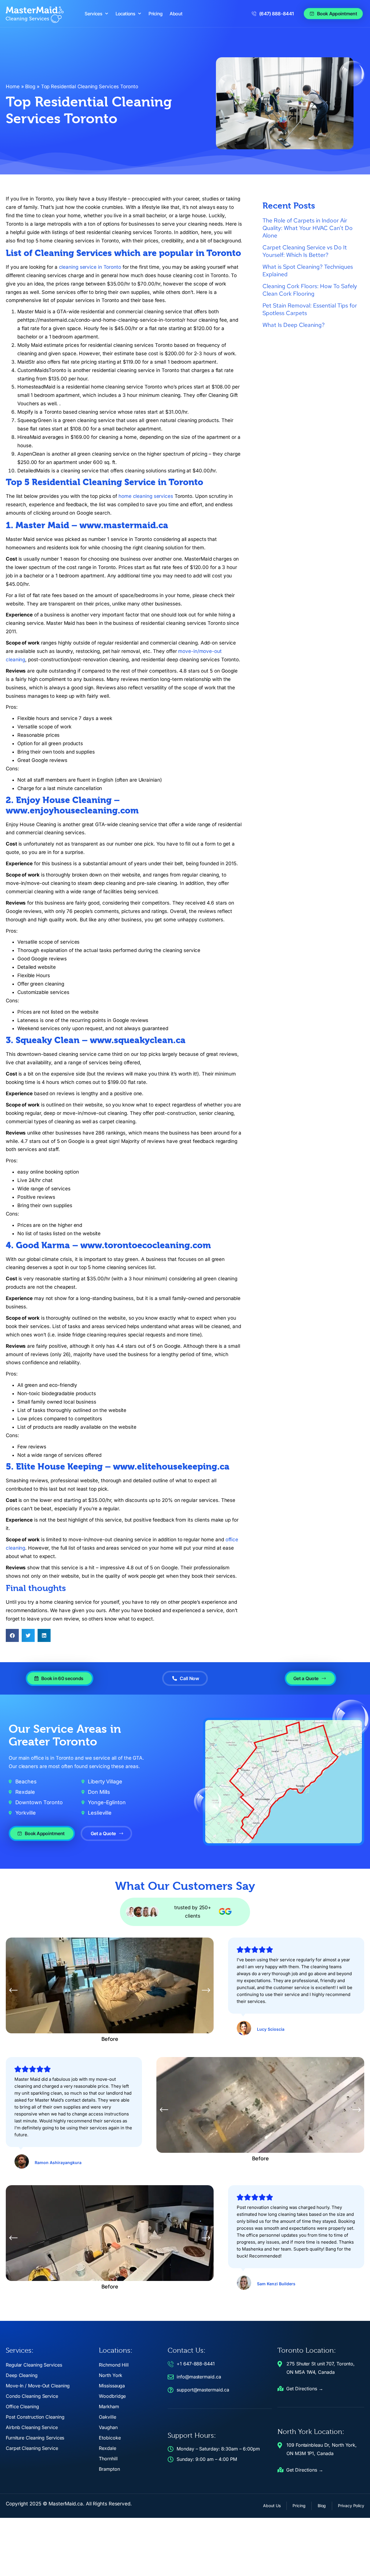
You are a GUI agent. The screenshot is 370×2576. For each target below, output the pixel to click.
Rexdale (107, 2448)
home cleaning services (146, 496)
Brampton (109, 2469)
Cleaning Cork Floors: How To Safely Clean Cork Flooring (310, 290)
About (176, 14)
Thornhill (108, 2459)
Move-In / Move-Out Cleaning (38, 2386)
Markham (109, 2406)
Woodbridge (112, 2396)
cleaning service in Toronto (90, 267)
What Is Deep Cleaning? (294, 325)
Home (13, 86)
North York (111, 2375)
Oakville (107, 2417)
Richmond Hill (114, 2365)
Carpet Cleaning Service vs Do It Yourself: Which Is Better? (305, 251)
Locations (126, 14)
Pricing (156, 14)
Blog (30, 86)
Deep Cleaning (22, 2375)
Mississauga (112, 2386)
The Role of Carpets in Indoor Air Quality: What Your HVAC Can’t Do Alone (308, 228)
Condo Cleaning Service (32, 2396)
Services (94, 14)
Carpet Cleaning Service (32, 2448)
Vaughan (108, 2427)
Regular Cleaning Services (34, 2365)
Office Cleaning (22, 2406)
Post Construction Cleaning (35, 2417)
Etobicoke (110, 2438)
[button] (12, 1635)
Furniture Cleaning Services (35, 2438)
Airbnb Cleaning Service (32, 2427)
